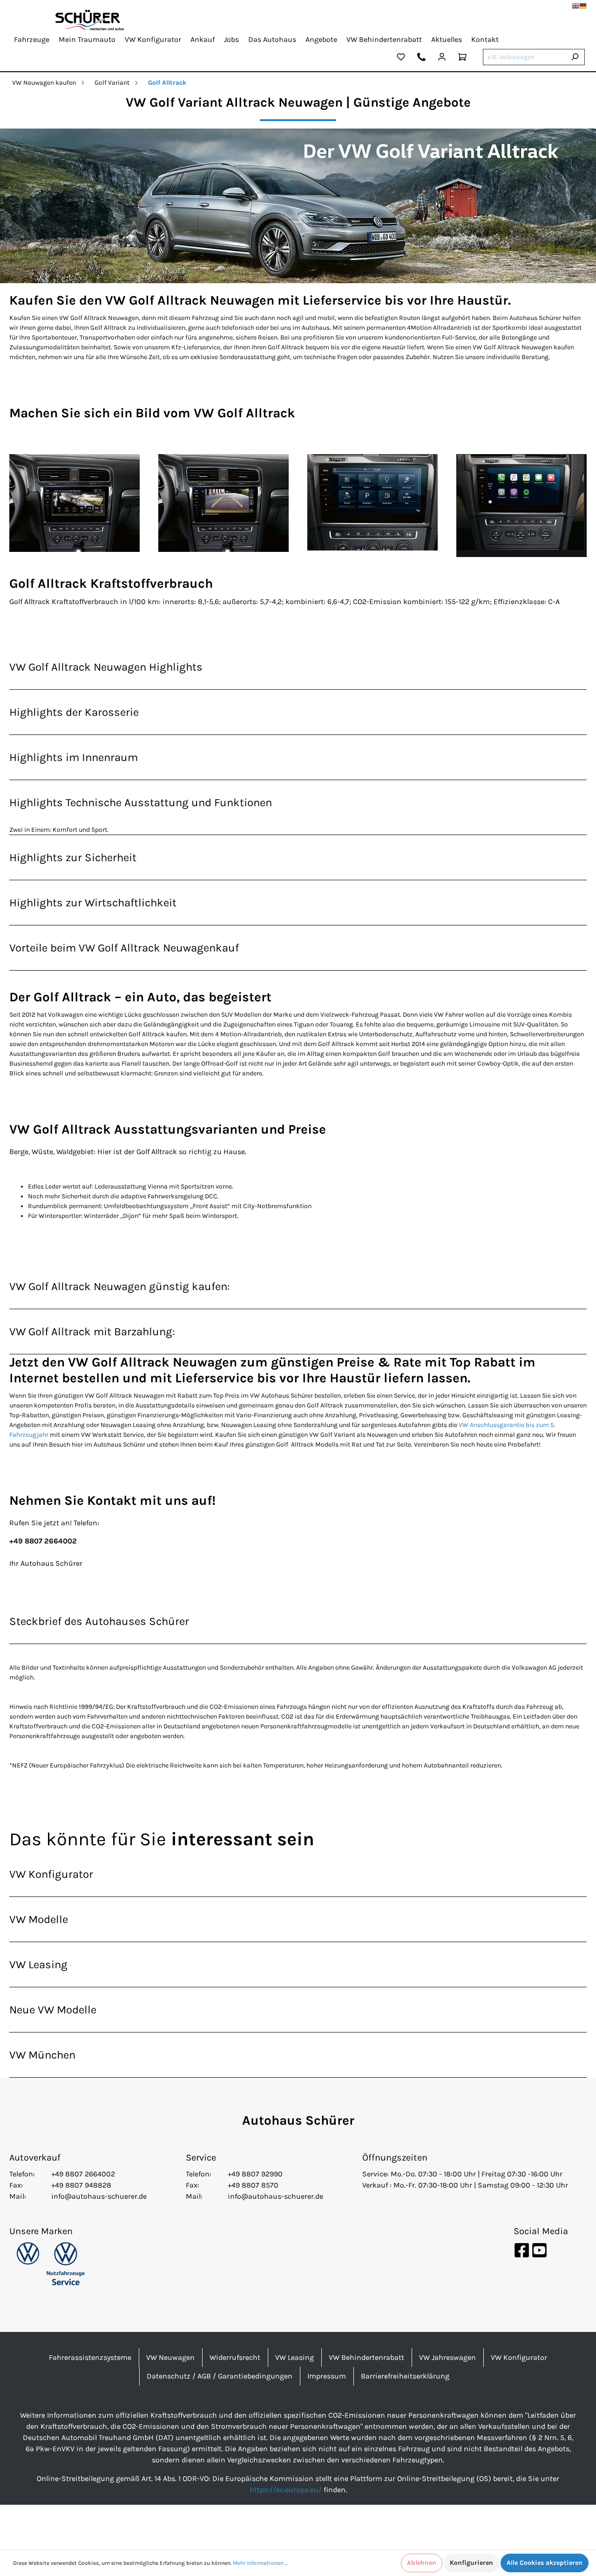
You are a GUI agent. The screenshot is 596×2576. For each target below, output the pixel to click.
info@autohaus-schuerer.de (99, 2196)
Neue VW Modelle (53, 2010)
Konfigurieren (471, 2563)
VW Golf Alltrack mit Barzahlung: (92, 1332)
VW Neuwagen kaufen (44, 83)
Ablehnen (422, 2563)
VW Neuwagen (170, 2357)
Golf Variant (112, 83)
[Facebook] (522, 2250)
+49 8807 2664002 (83, 2174)
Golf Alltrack (167, 83)
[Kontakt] (421, 58)
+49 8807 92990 (255, 2174)
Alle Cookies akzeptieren (545, 2563)
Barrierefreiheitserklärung (405, 2376)
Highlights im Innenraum (74, 757)
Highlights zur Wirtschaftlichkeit (93, 903)
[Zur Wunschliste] (401, 58)
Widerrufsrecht (235, 2357)
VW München (42, 2055)
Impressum (327, 2376)
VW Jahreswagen (447, 2357)
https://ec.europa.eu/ (286, 2490)
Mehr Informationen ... (260, 2563)
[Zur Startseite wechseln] (90, 20)
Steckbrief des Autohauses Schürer (99, 1621)
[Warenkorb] (462, 58)
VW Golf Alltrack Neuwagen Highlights (106, 667)
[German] (583, 6)
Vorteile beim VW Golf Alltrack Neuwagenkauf (124, 948)
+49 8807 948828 (81, 2185)
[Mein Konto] (442, 58)
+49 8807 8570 (253, 2185)
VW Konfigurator (51, 1874)
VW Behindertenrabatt (366, 2357)
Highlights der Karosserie (74, 712)
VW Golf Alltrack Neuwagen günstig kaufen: (120, 1286)
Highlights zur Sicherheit (73, 857)
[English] (576, 6)
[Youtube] (539, 2250)
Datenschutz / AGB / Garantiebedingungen (220, 2376)
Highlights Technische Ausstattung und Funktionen (141, 802)
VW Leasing (38, 1964)
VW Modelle (39, 1919)
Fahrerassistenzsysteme (90, 2357)
